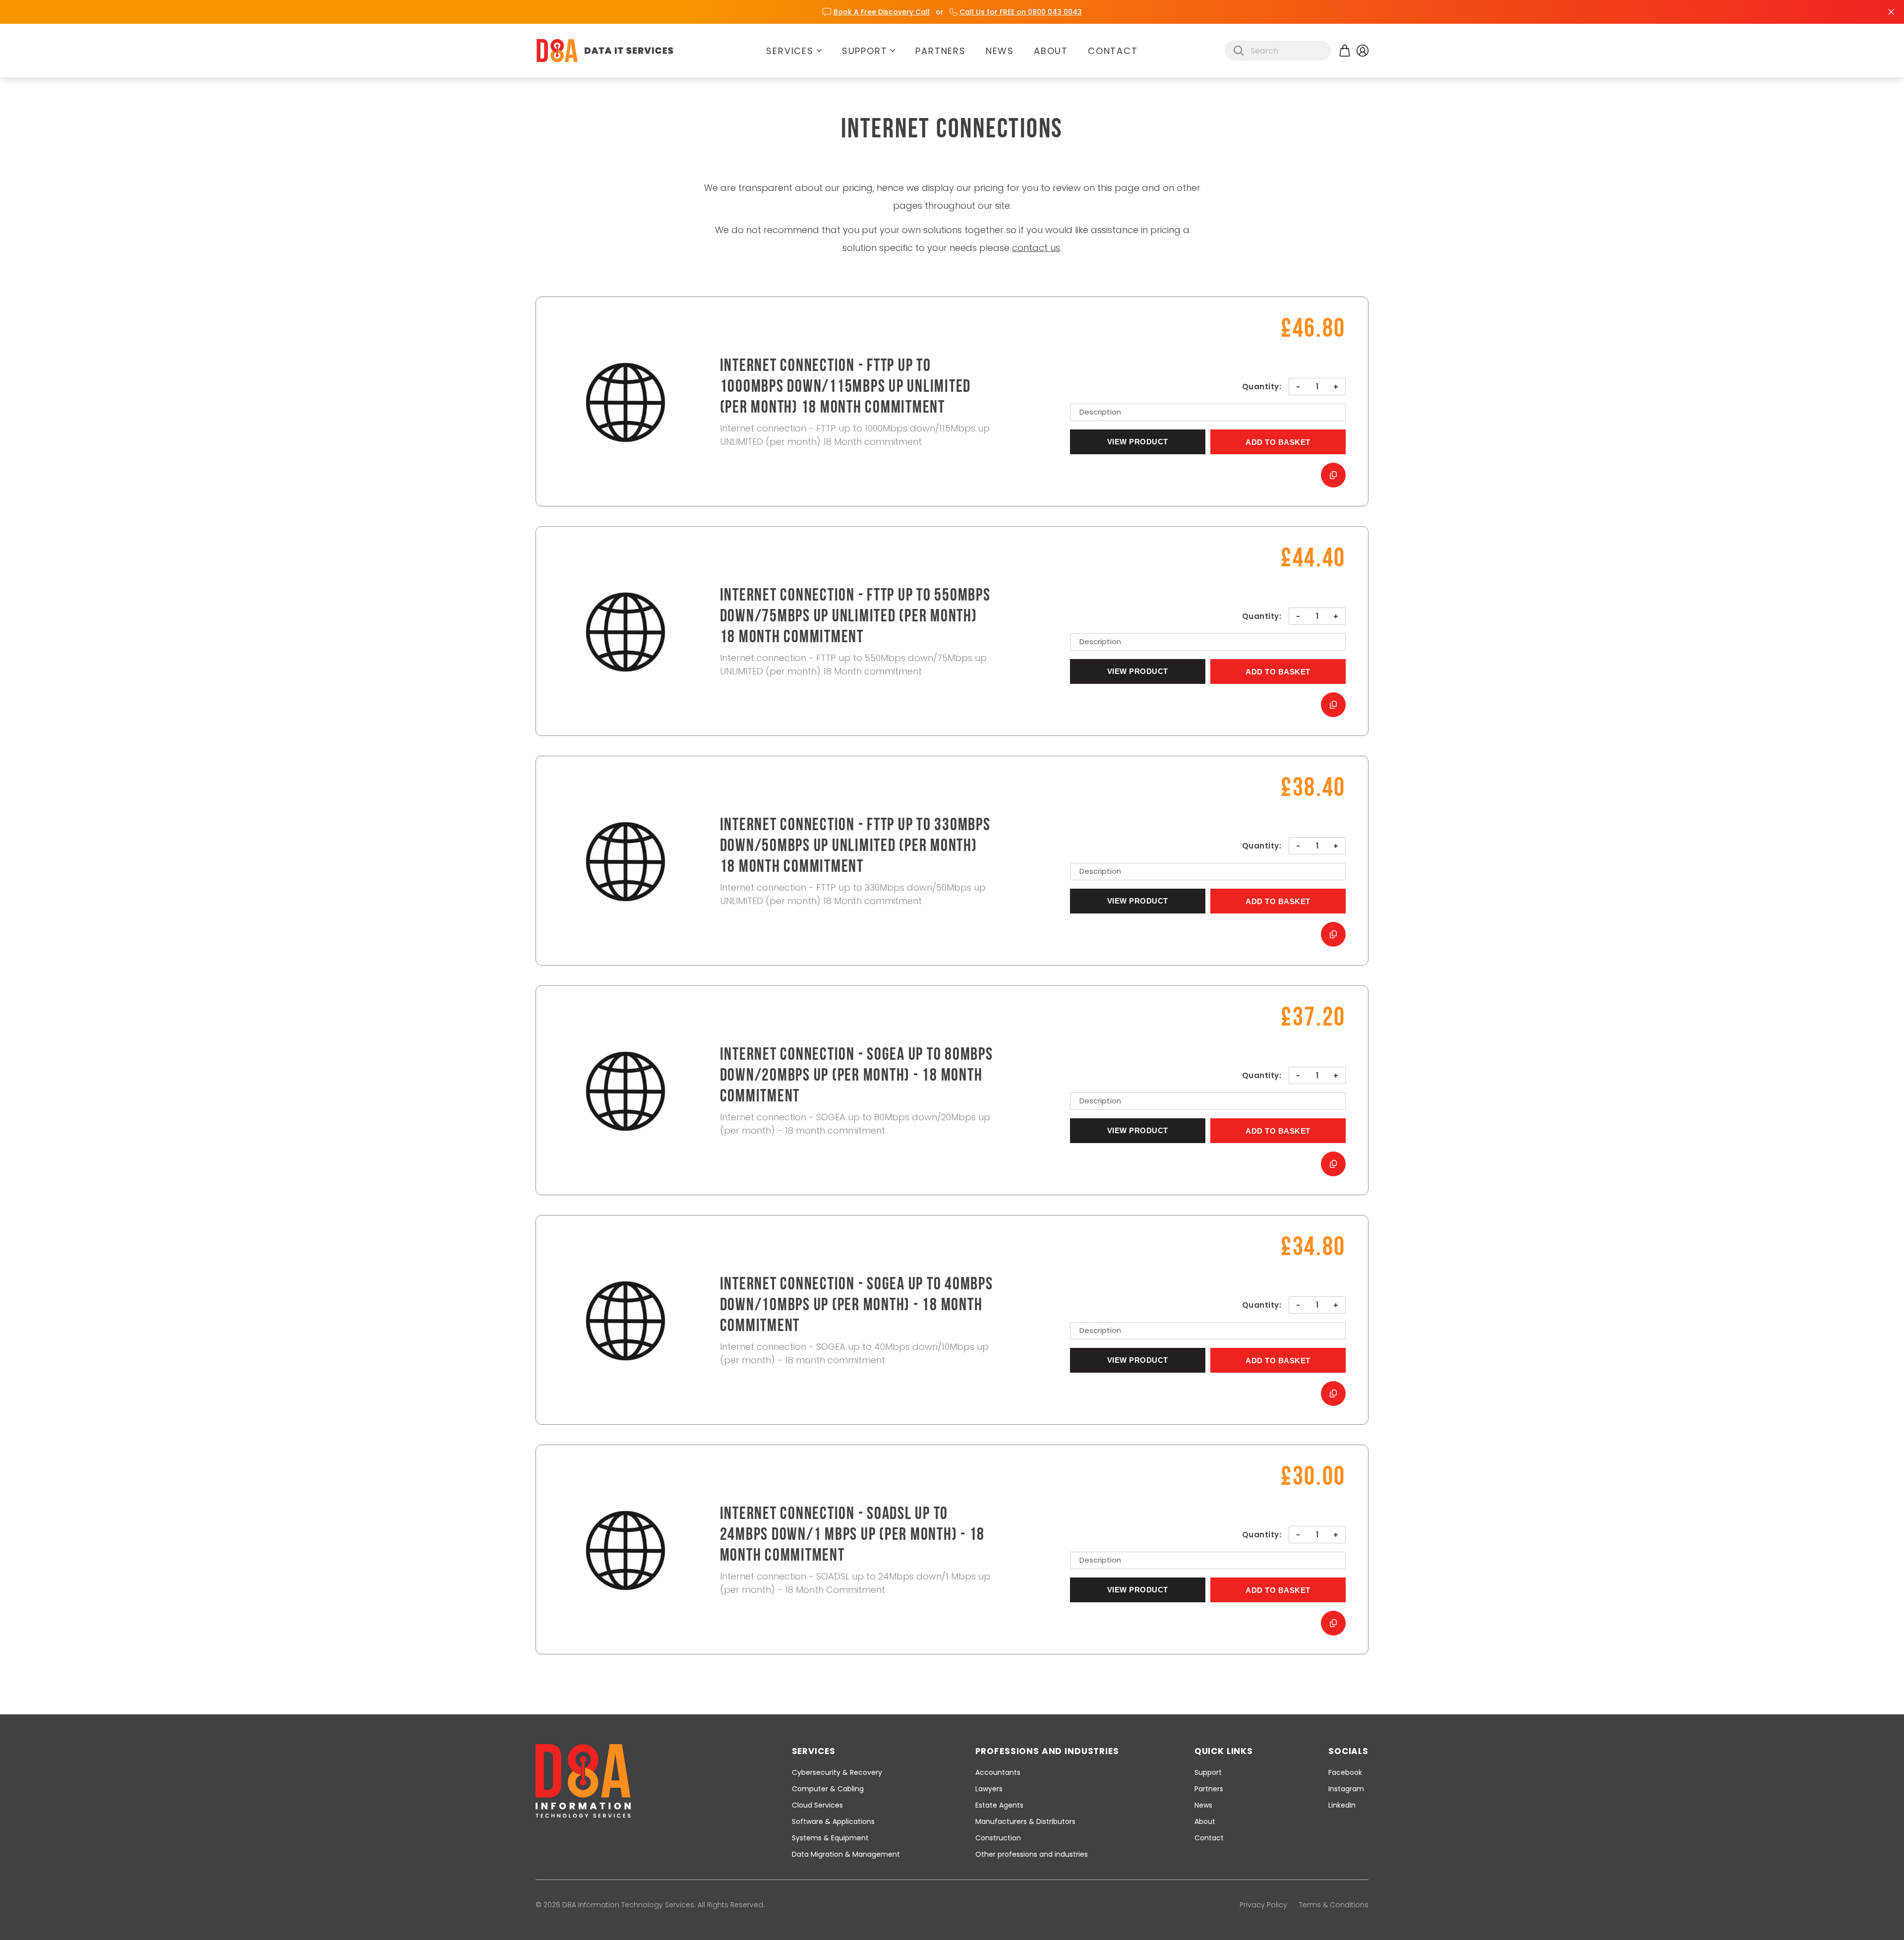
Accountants (998, 1772)
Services (790, 51)
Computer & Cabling (828, 1789)
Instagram (1346, 1789)
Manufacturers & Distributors (1025, 1821)
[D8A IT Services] (605, 51)
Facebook (1345, 1772)
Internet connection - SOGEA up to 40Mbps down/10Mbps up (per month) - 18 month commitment (857, 1306)
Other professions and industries (1032, 1854)
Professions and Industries (1047, 1751)
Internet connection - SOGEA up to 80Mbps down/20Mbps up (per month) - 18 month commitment (857, 1076)
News (1000, 51)
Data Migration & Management (846, 1854)
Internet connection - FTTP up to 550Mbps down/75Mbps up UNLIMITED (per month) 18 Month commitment (855, 617)
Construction (998, 1838)
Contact (1113, 51)
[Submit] (1239, 51)
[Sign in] (1363, 51)
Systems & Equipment (830, 1838)
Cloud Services (817, 1805)
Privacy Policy (1263, 1905)
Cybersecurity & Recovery (837, 1772)
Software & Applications (833, 1821)
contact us (1036, 248)
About (1051, 51)
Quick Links (1224, 1751)
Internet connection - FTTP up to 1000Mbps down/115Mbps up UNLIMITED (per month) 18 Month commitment (846, 388)
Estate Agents (999, 1805)
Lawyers (989, 1789)
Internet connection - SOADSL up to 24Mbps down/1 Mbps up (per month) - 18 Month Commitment (853, 1536)
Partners (940, 51)
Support (865, 51)
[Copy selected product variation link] (1333, 475)
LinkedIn (1342, 1805)
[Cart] (1345, 51)
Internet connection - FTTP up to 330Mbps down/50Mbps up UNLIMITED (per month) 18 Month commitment (855, 847)
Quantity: (1262, 387)
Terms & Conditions (1334, 1905)
